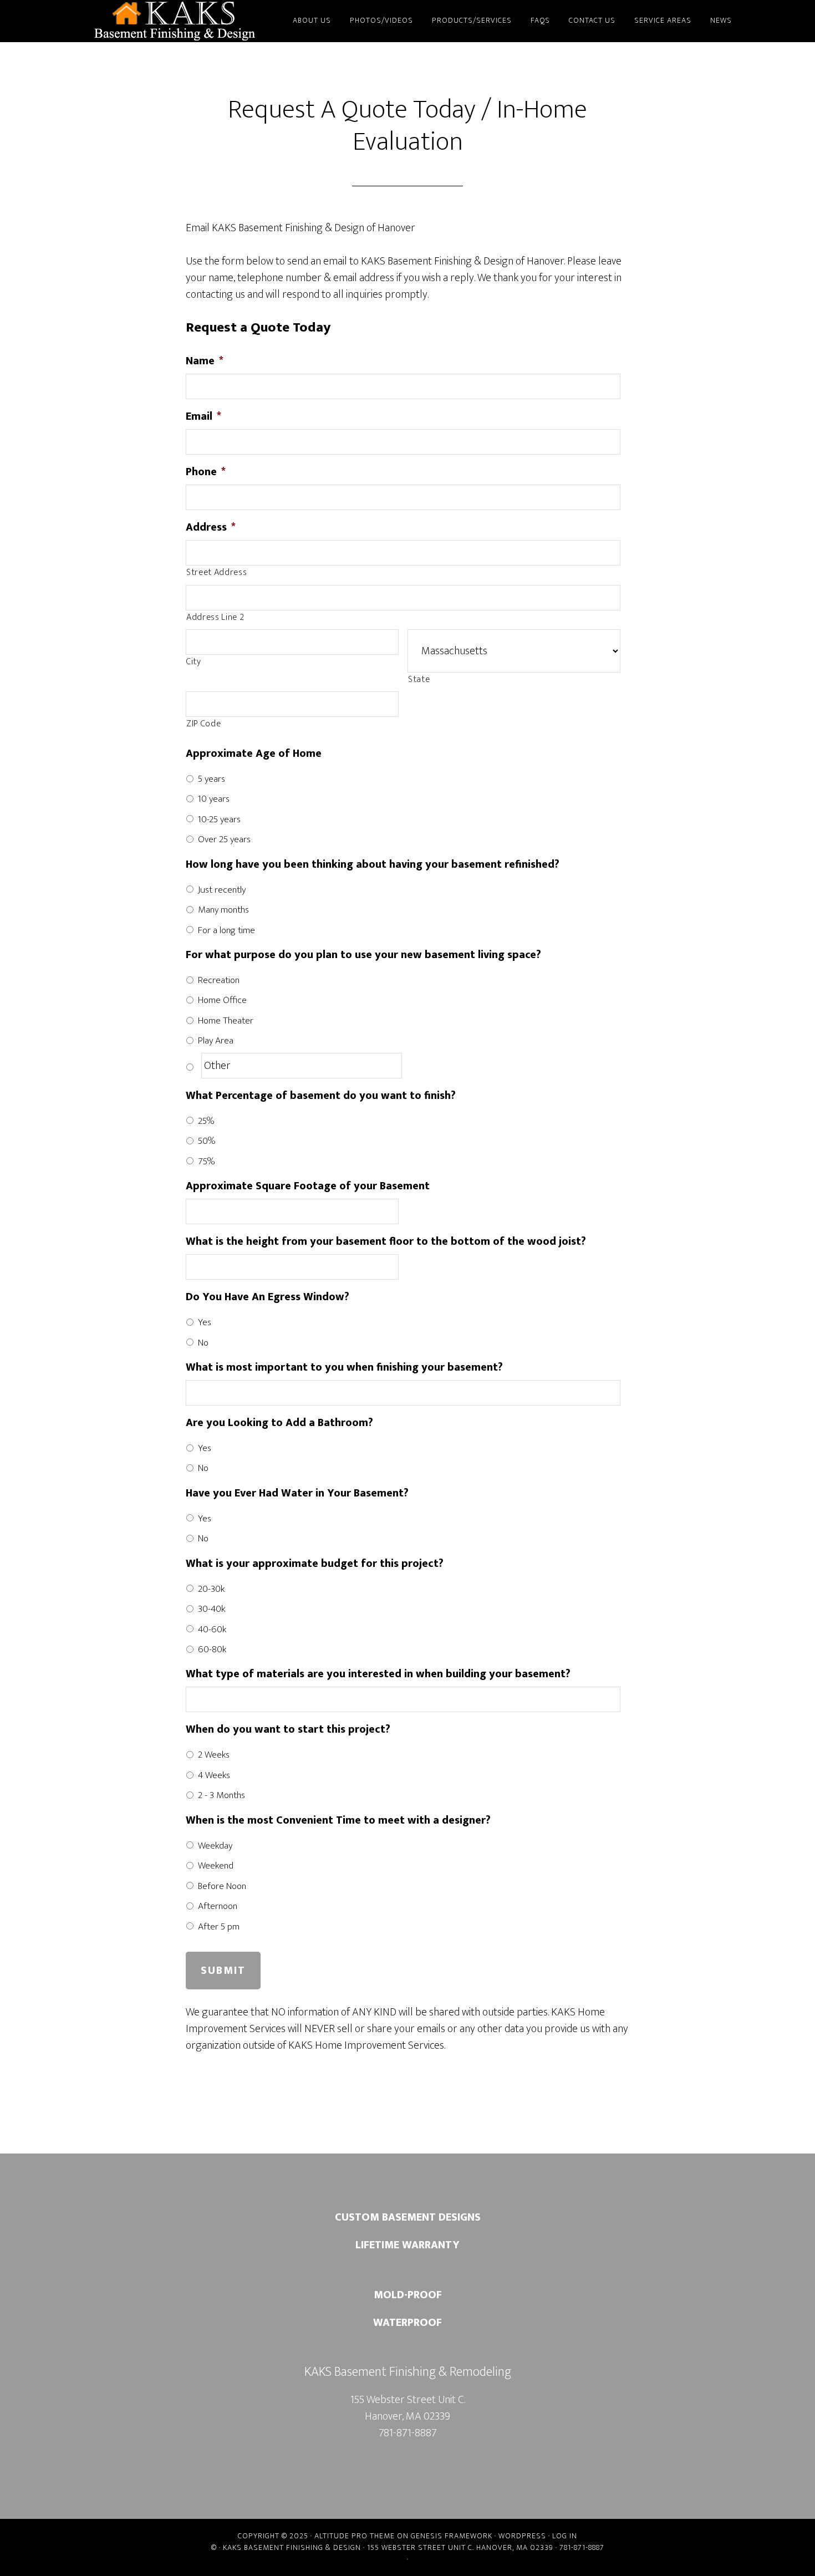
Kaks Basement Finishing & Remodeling (175, 21)
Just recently (222, 890)
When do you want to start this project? (288, 1729)
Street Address (217, 573)
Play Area (216, 1041)
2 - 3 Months (221, 1795)
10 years (214, 799)
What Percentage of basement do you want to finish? (321, 1096)
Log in (565, 2536)
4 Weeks (214, 1775)
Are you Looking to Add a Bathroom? (279, 1423)
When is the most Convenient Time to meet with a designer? (338, 1820)
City (194, 662)
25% (206, 1121)
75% (207, 1162)
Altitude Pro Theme (355, 2536)
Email (203, 416)
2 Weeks (214, 1755)
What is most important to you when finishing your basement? (344, 1367)
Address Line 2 (215, 618)
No (203, 1343)
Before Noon (222, 1886)
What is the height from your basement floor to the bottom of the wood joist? (386, 1241)
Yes (205, 1322)
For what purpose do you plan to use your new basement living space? (363, 955)
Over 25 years (224, 839)
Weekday (215, 1846)
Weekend (216, 1866)
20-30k (211, 1589)
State (419, 680)
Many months (223, 910)
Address (211, 527)
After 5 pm (219, 1927)
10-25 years (219, 819)
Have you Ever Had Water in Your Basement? (297, 1493)
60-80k (212, 1650)
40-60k (212, 1630)
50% (207, 1141)
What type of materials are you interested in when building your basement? (378, 1674)
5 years (212, 779)
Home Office (222, 1000)
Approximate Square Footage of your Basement (308, 1186)
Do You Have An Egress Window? (268, 1297)
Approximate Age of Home (254, 754)
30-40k (212, 1609)
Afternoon (218, 1906)
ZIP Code (203, 724)
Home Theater (226, 1021)
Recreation (219, 980)
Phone (206, 472)
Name (205, 361)
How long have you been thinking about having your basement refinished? (373, 864)
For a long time (226, 930)
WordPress (522, 2536)
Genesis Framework (452, 2536)
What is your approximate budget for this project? (315, 1564)
